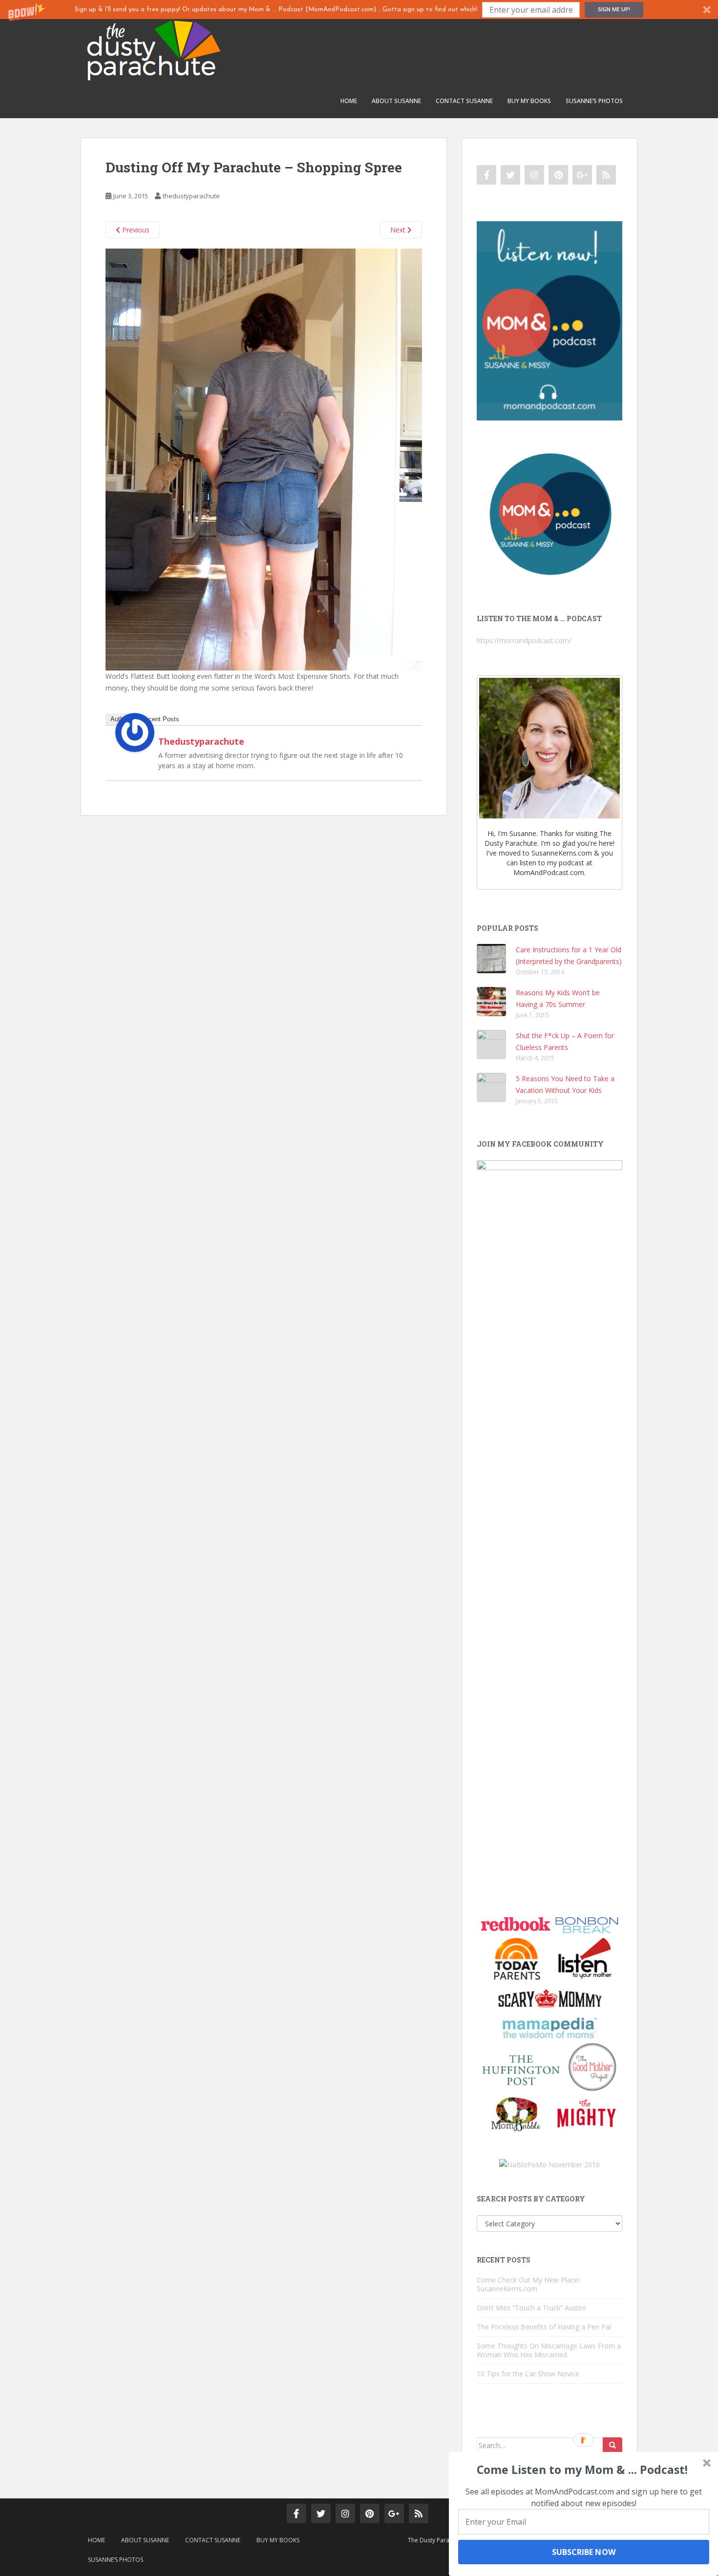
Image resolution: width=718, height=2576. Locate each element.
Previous (135, 230)
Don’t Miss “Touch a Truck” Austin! (531, 2308)
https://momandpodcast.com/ (524, 640)
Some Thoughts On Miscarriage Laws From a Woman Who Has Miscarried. (549, 2350)
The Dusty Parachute (436, 2540)
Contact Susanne (464, 101)
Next (399, 230)
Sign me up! (614, 9)
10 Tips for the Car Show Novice (528, 2374)
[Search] (612, 2446)
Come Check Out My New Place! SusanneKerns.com (528, 2284)
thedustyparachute (191, 196)
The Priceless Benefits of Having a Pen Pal (544, 2327)
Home (349, 101)
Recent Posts (160, 719)
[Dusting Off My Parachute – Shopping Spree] (264, 459)
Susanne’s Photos (594, 101)
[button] (359, 10)
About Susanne (396, 101)
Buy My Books (529, 101)
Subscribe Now (583, 2552)
